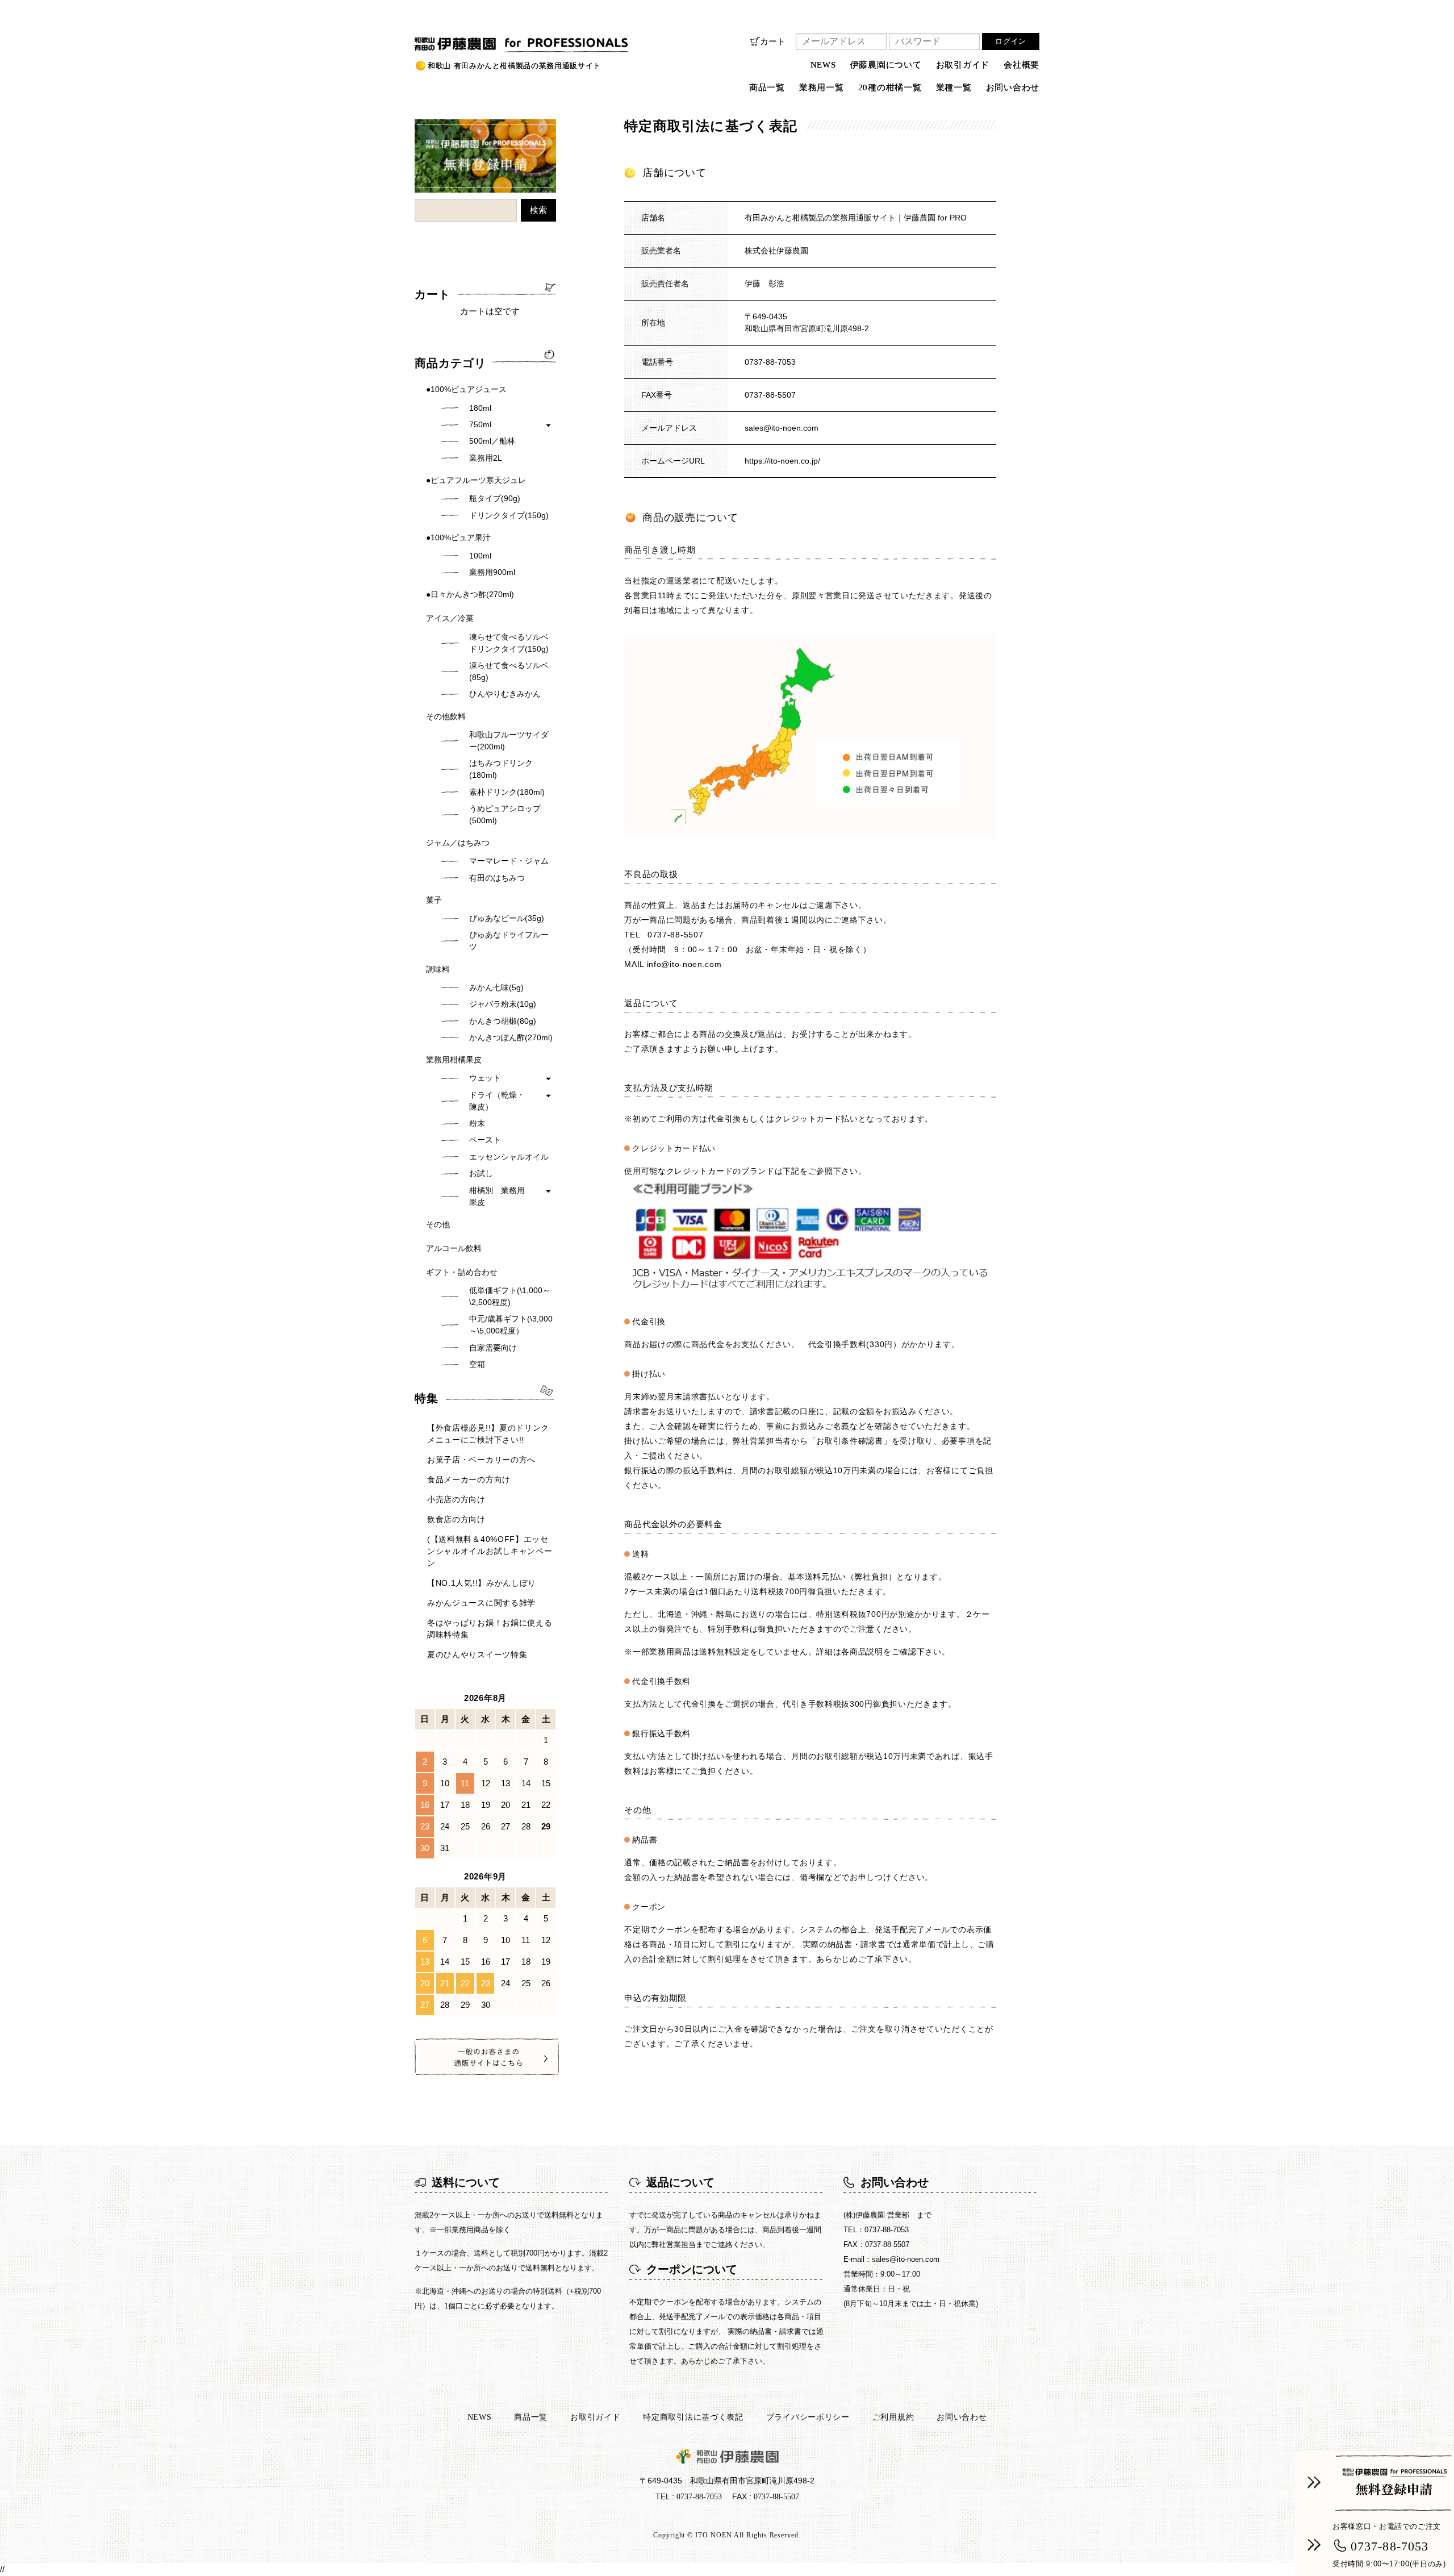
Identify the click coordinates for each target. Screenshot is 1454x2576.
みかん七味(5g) (496, 987)
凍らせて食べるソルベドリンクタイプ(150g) (509, 643)
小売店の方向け (456, 1499)
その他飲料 (446, 716)
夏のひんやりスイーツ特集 (477, 1654)
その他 (438, 1224)
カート (773, 41)
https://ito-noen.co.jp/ (782, 461)
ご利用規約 (893, 2417)
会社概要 (1021, 65)
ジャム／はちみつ (458, 843)
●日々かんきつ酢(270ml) (470, 594)
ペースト (485, 1140)
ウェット (485, 1078)
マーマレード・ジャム (509, 861)
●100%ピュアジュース (466, 389)
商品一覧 (531, 2417)
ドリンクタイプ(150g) (509, 515)
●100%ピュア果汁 (458, 537)
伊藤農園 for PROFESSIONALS (479, 41)
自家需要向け (493, 1348)
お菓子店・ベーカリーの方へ (481, 1460)
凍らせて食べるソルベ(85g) (509, 671)
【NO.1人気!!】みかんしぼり (482, 1583)
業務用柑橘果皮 (454, 1060)
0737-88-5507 (675, 935)
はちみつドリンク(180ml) (501, 769)
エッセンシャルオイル (509, 1157)
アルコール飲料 (454, 1248)
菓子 (434, 900)
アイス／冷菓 (450, 618)
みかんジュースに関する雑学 (481, 1603)
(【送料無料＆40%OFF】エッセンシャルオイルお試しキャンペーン (490, 1551)
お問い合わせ (1013, 87)
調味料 (438, 969)
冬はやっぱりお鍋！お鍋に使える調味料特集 (490, 1629)
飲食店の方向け (456, 1519)
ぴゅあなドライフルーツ (509, 941)
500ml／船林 (492, 441)
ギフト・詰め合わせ (462, 1272)
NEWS (823, 65)
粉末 (477, 1123)
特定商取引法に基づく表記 (693, 2417)
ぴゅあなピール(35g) (507, 918)
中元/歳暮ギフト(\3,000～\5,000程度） (511, 1325)
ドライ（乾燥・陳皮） (497, 1101)
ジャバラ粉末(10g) (503, 1004)
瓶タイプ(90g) (495, 498)
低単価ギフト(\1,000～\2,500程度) (510, 1296)
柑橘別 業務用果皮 (497, 1196)
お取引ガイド (963, 65)
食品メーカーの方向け (469, 1479)
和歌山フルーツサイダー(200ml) (509, 741)
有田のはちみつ (497, 878)
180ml (480, 408)
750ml (480, 424)
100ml (480, 556)
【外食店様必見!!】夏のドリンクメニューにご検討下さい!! (488, 1434)
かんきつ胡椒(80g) (503, 1021)
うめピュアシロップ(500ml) (505, 814)
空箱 (477, 1364)
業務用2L (486, 458)
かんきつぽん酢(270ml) (511, 1037)
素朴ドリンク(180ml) (507, 792)
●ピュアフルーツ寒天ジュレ (476, 480)
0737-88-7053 (770, 362)
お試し (481, 1173)
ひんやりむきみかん (505, 694)
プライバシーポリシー (808, 2417)
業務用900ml (492, 572)
